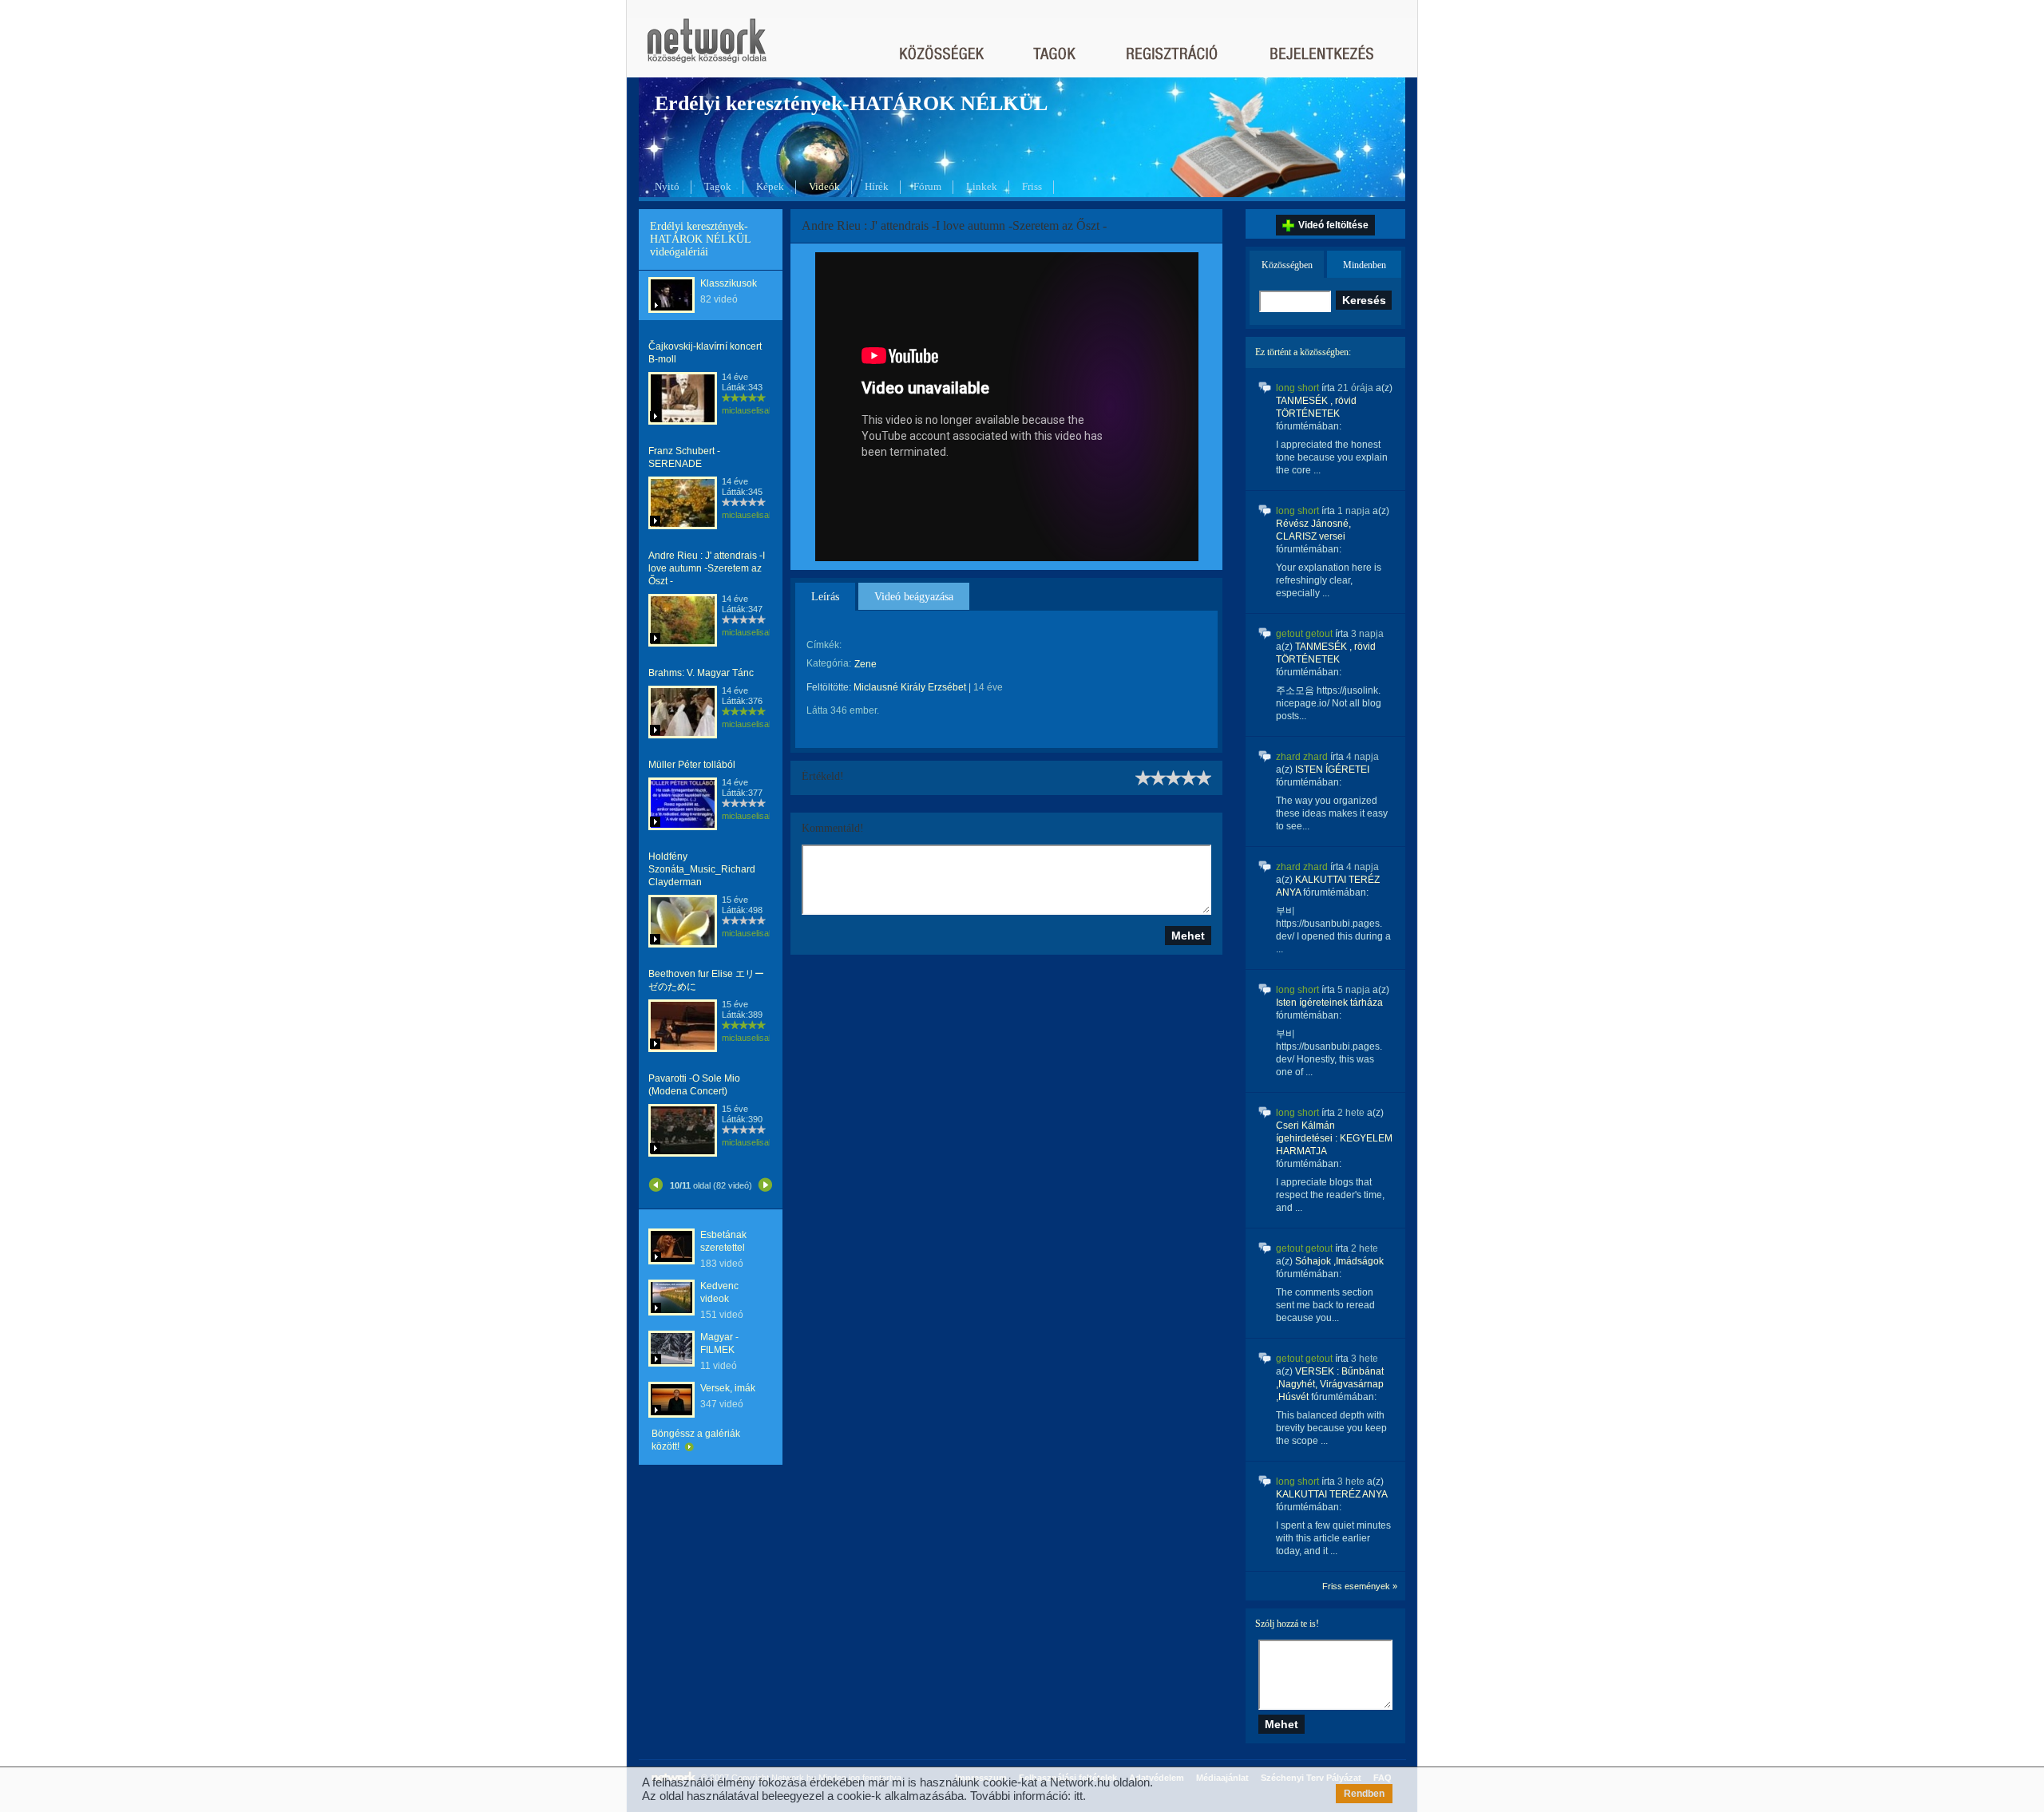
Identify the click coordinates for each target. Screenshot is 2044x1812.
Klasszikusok (729, 283)
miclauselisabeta (754, 410)
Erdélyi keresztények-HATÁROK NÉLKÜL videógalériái (700, 239)
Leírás (825, 597)
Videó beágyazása (914, 597)
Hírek (877, 186)
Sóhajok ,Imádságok (1339, 1261)
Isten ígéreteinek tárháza (1329, 1003)
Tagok (718, 186)
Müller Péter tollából (692, 765)
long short (1297, 388)
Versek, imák (728, 1388)
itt (1078, 1796)
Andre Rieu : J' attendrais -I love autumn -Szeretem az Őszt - (707, 568)
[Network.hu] (707, 48)
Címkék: (824, 645)
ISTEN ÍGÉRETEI (1332, 770)
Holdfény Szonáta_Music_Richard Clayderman (702, 869)
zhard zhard (1302, 757)
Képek (770, 186)
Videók (824, 186)
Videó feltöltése (1333, 225)
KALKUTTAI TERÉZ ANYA (1331, 1494)
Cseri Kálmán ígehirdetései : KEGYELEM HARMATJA (1334, 1138)
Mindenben (1365, 265)
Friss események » (1360, 1586)
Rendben (1364, 1794)
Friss (1032, 186)
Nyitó (667, 186)
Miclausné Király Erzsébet (910, 687)
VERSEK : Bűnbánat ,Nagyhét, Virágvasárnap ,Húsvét (1330, 1384)
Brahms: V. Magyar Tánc (701, 673)
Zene (866, 664)
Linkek (982, 186)
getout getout (1304, 634)
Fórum (927, 186)
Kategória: (829, 663)
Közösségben (1287, 265)
